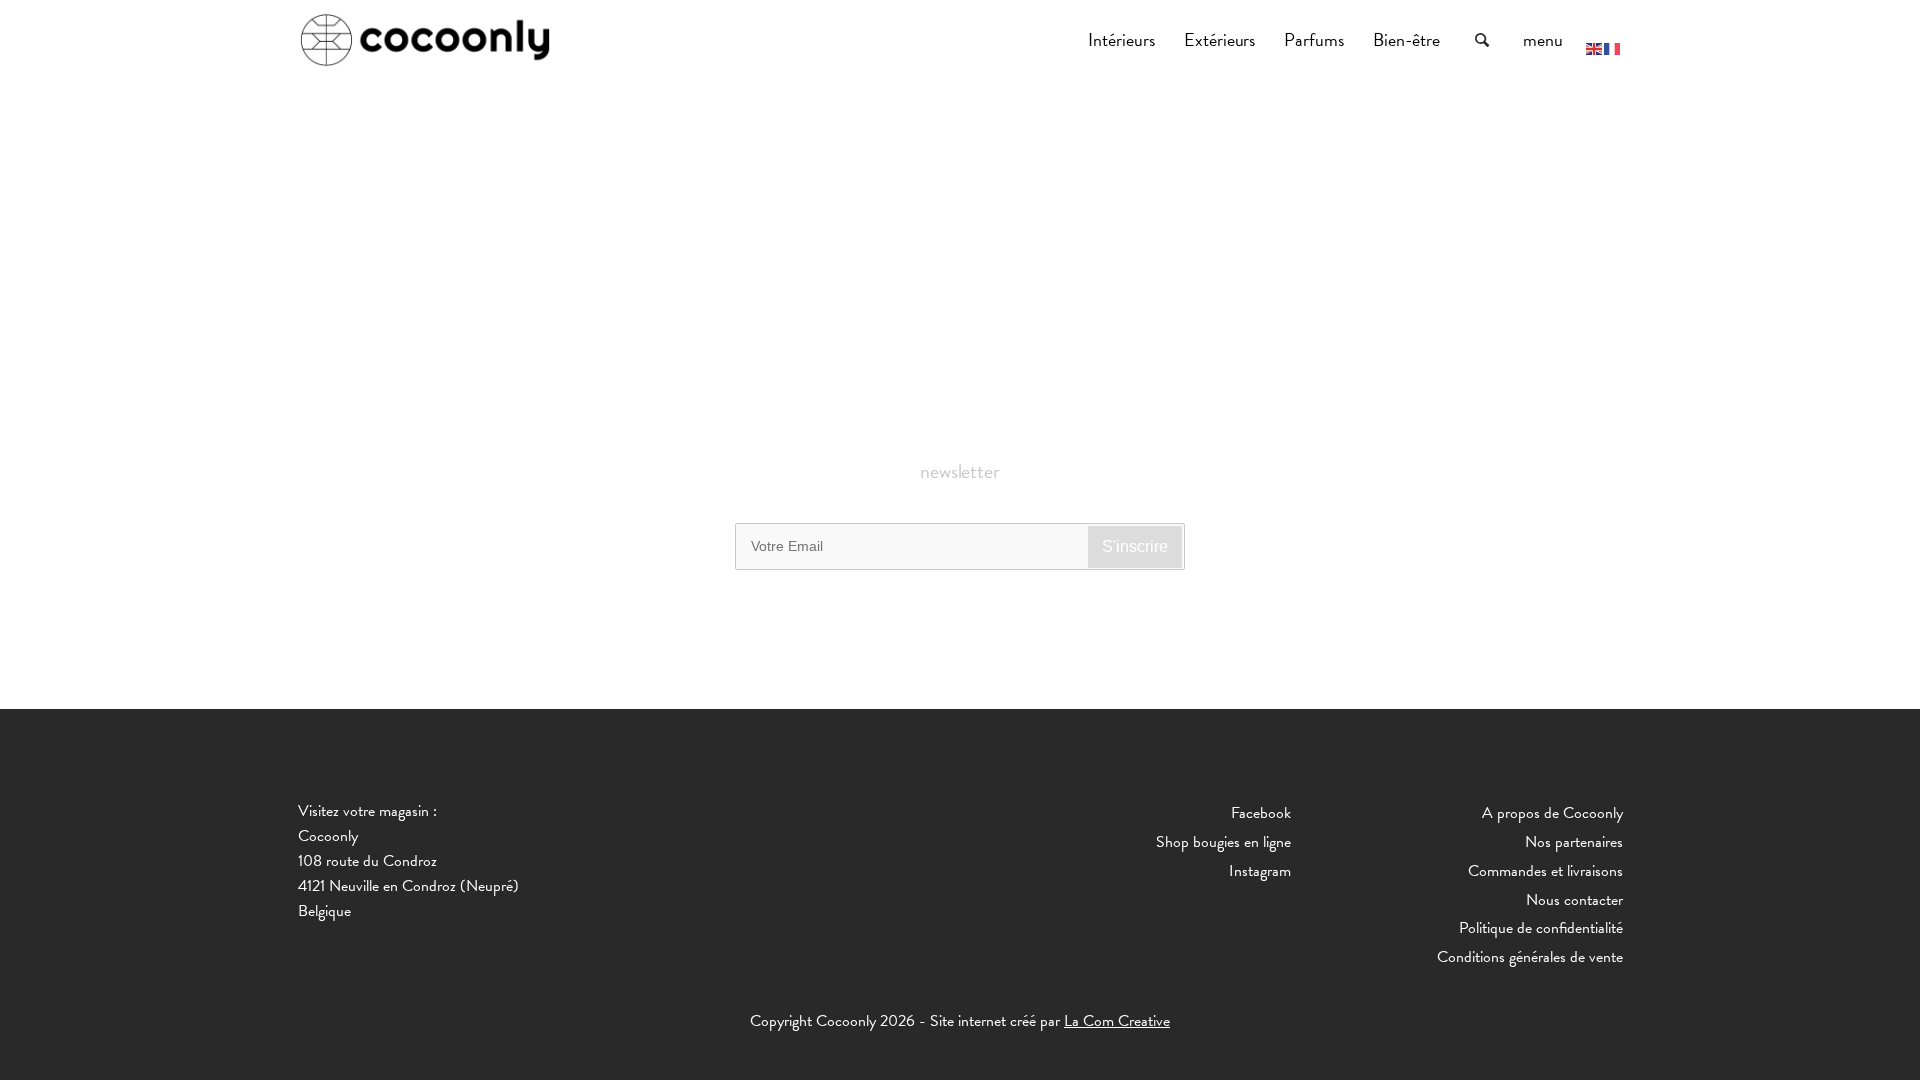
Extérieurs (1222, 39)
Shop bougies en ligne (1223, 842)
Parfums (1316, 39)
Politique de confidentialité (1541, 928)
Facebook (1261, 813)
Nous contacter (1574, 900)
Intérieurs (1123, 39)
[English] (1595, 47)
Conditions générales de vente (1530, 957)
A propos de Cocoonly (1552, 813)
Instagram (1260, 871)
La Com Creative (1117, 1021)
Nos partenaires (1574, 842)
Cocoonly (425, 40)
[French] (1613, 47)
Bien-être (1408, 39)
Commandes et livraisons (1545, 871)
